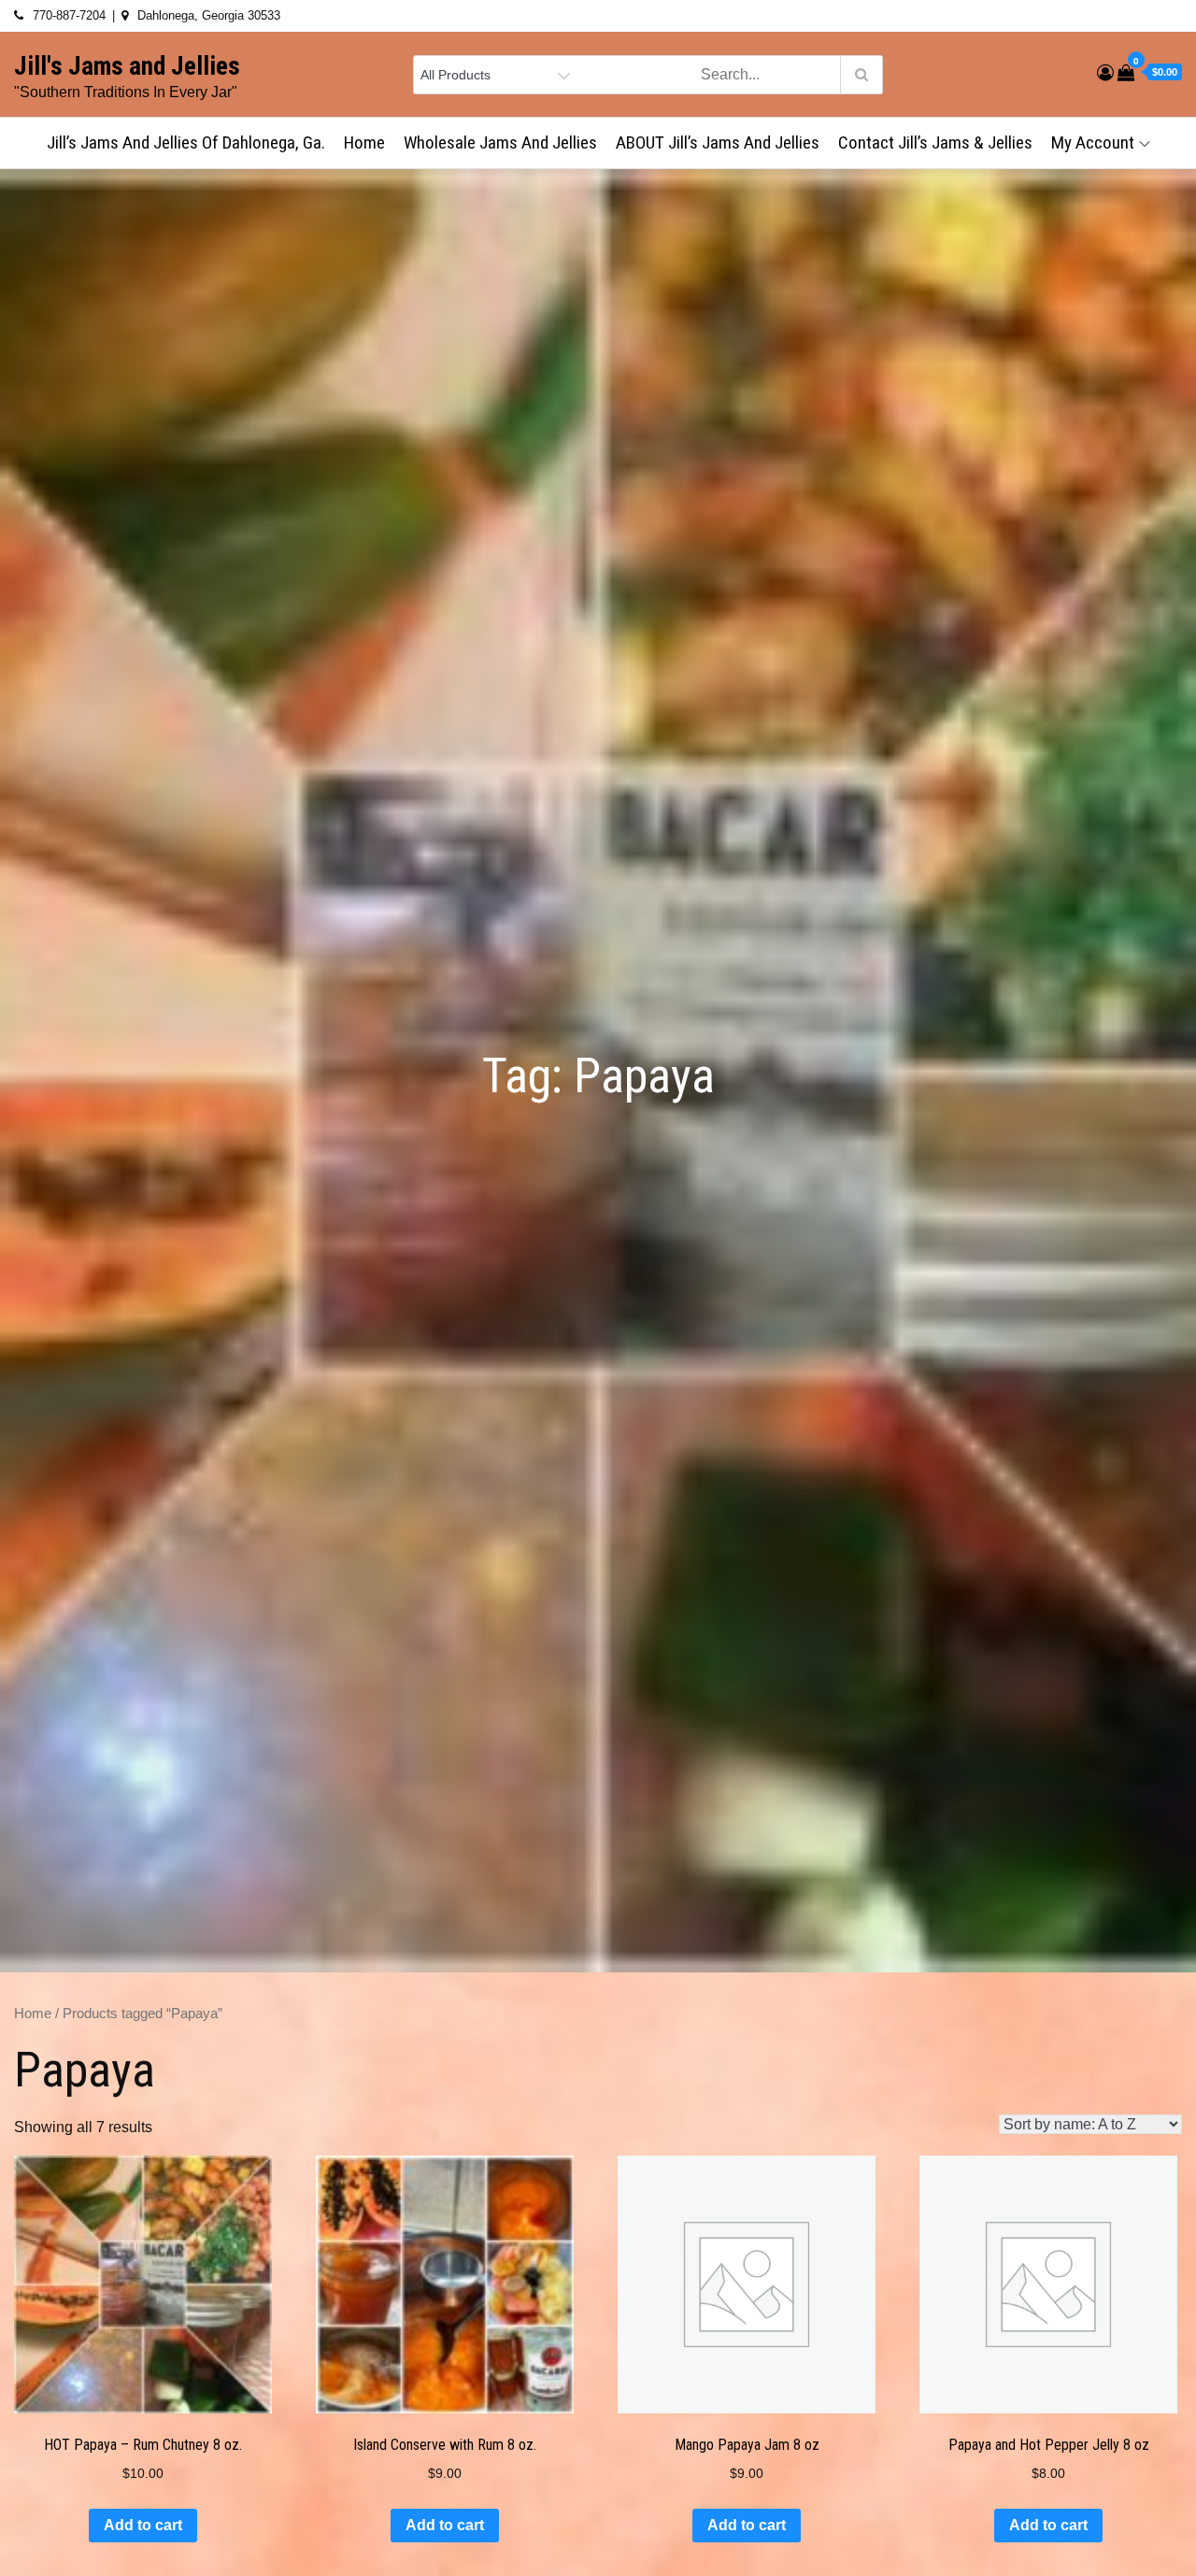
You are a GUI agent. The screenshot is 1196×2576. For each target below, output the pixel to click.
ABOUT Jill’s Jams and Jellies (718, 142)
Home (364, 142)
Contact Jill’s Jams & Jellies (935, 142)
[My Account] (1105, 73)
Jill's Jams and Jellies (127, 66)
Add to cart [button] (143, 2525)
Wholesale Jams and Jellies (500, 142)
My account (1093, 142)
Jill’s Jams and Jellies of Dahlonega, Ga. (186, 142)
